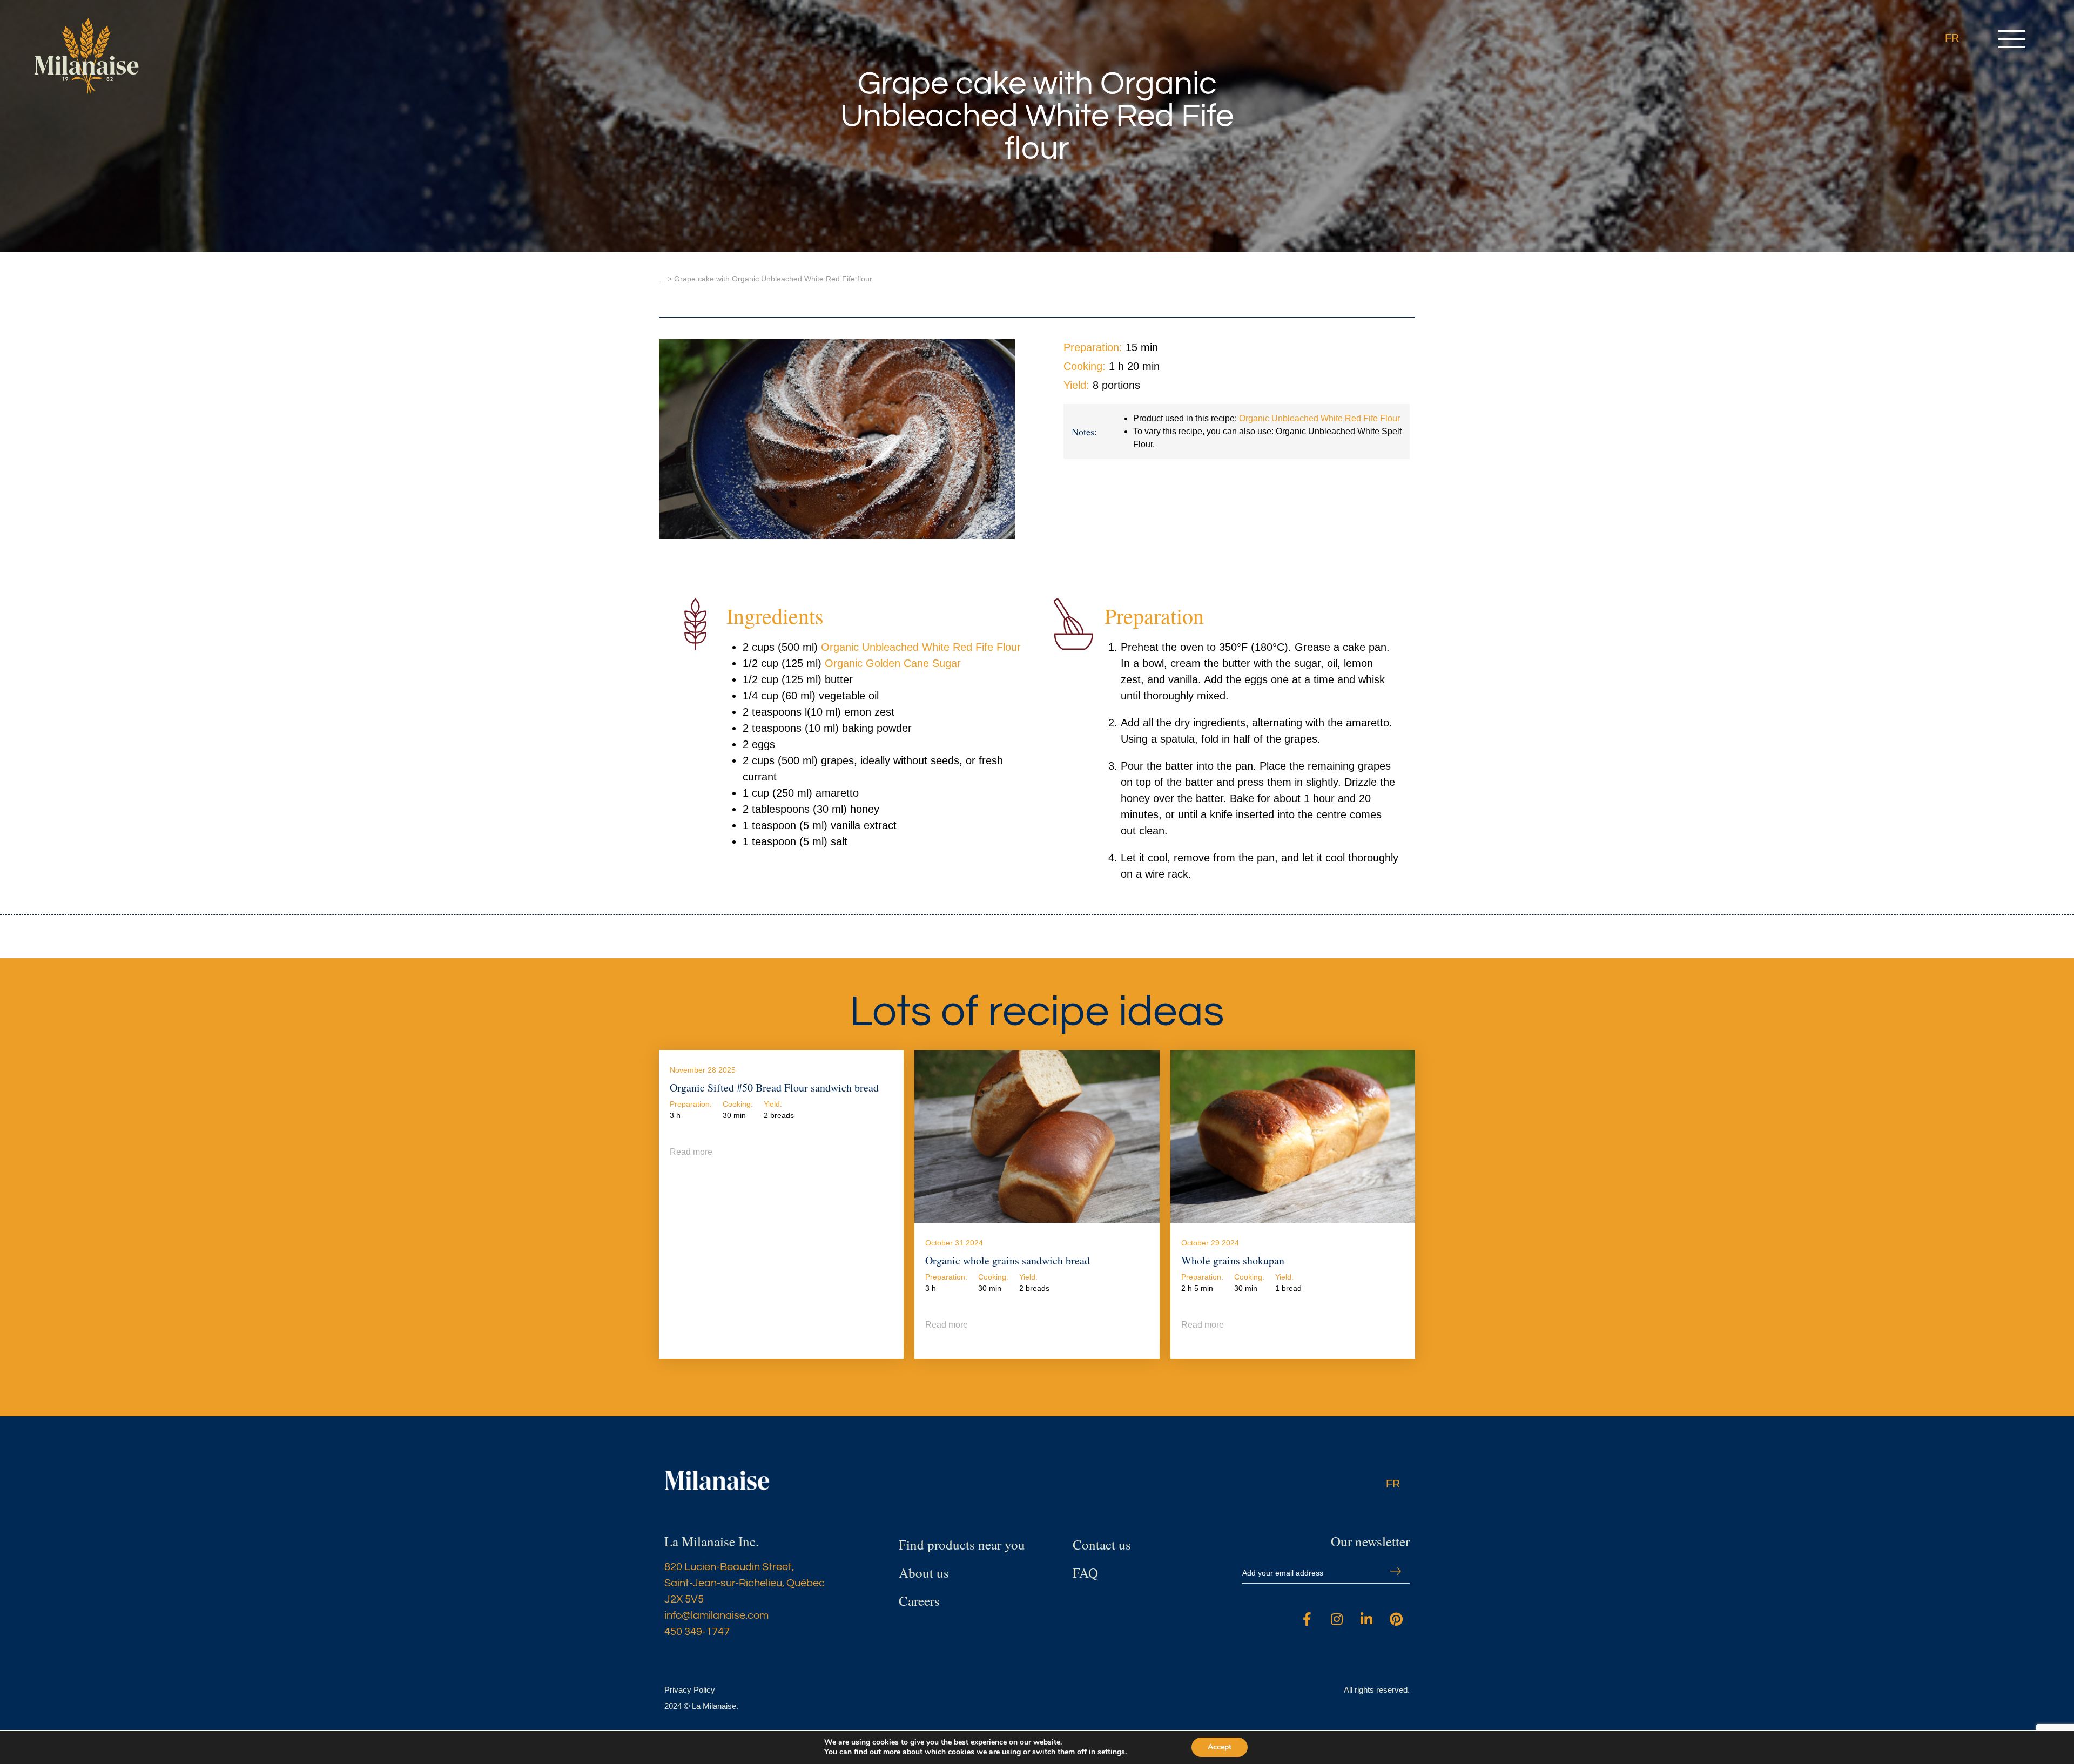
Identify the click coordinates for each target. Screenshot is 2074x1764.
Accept (1220, 1747)
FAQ (1085, 1573)
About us (924, 1573)
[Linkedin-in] (1366, 1619)
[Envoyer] (1396, 1571)
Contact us (1102, 1544)
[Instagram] (1337, 1619)
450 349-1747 (697, 1632)
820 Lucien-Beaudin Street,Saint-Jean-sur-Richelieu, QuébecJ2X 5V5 (745, 1583)
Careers (919, 1601)
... (662, 279)
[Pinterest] (1396, 1619)
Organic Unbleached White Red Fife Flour (1319, 418)
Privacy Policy (690, 1690)
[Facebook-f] (1307, 1619)
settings (1111, 1752)
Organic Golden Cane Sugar (893, 663)
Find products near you (962, 1544)
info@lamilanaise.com (716, 1615)
